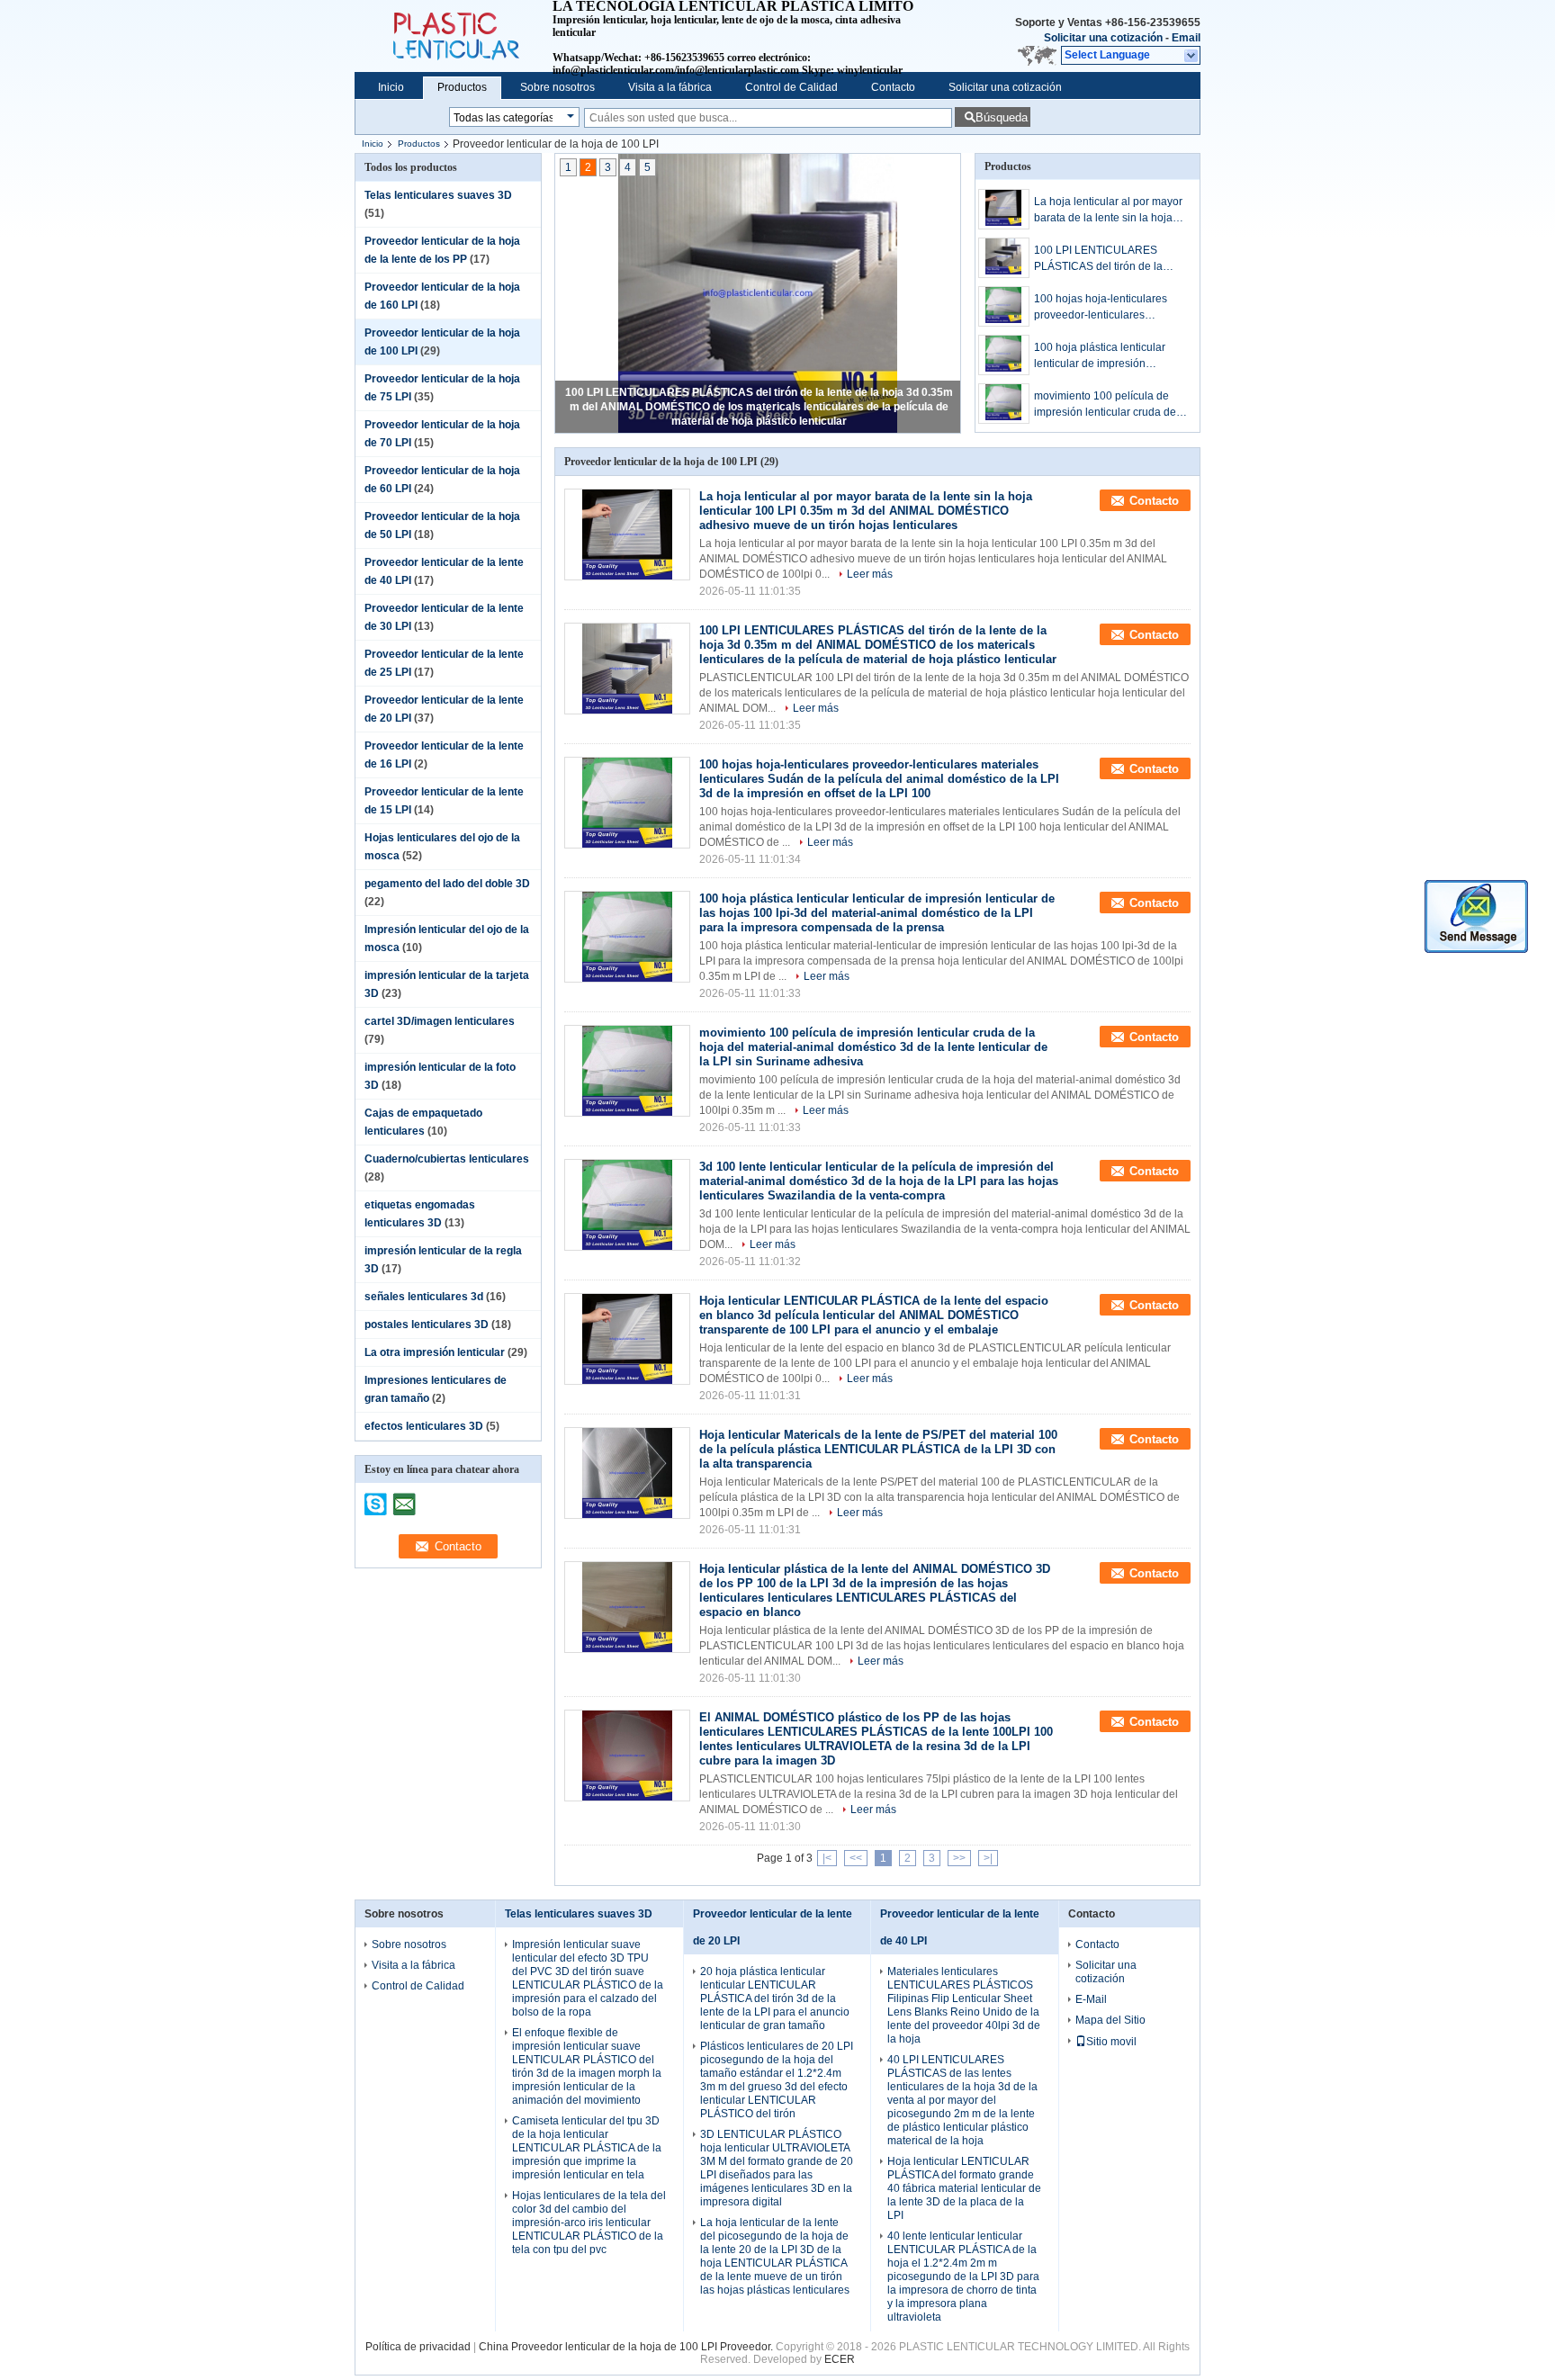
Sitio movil (1111, 2042)
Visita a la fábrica (670, 87)
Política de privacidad (418, 2347)
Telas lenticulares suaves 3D (438, 195)
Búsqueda (1002, 117)
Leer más (870, 574)
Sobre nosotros (557, 87)
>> (959, 1858)
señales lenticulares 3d (424, 1297)
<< (856, 1858)
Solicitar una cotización (1103, 38)
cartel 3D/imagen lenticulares (440, 1021)
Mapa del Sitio (1110, 2020)
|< (827, 1858)
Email (1186, 38)
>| (988, 1858)
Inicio (391, 87)
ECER (840, 2359)
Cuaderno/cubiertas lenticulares (447, 1159)
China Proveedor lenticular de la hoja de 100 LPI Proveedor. (627, 2347)
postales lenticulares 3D (427, 1325)
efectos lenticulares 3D (424, 1426)
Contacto (893, 87)
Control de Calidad (791, 87)
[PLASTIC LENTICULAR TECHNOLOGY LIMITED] (1192, 56)
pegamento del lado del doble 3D (447, 884)
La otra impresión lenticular (435, 1352)
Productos (462, 87)
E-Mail (1091, 1999)
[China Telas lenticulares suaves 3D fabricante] (454, 36)
